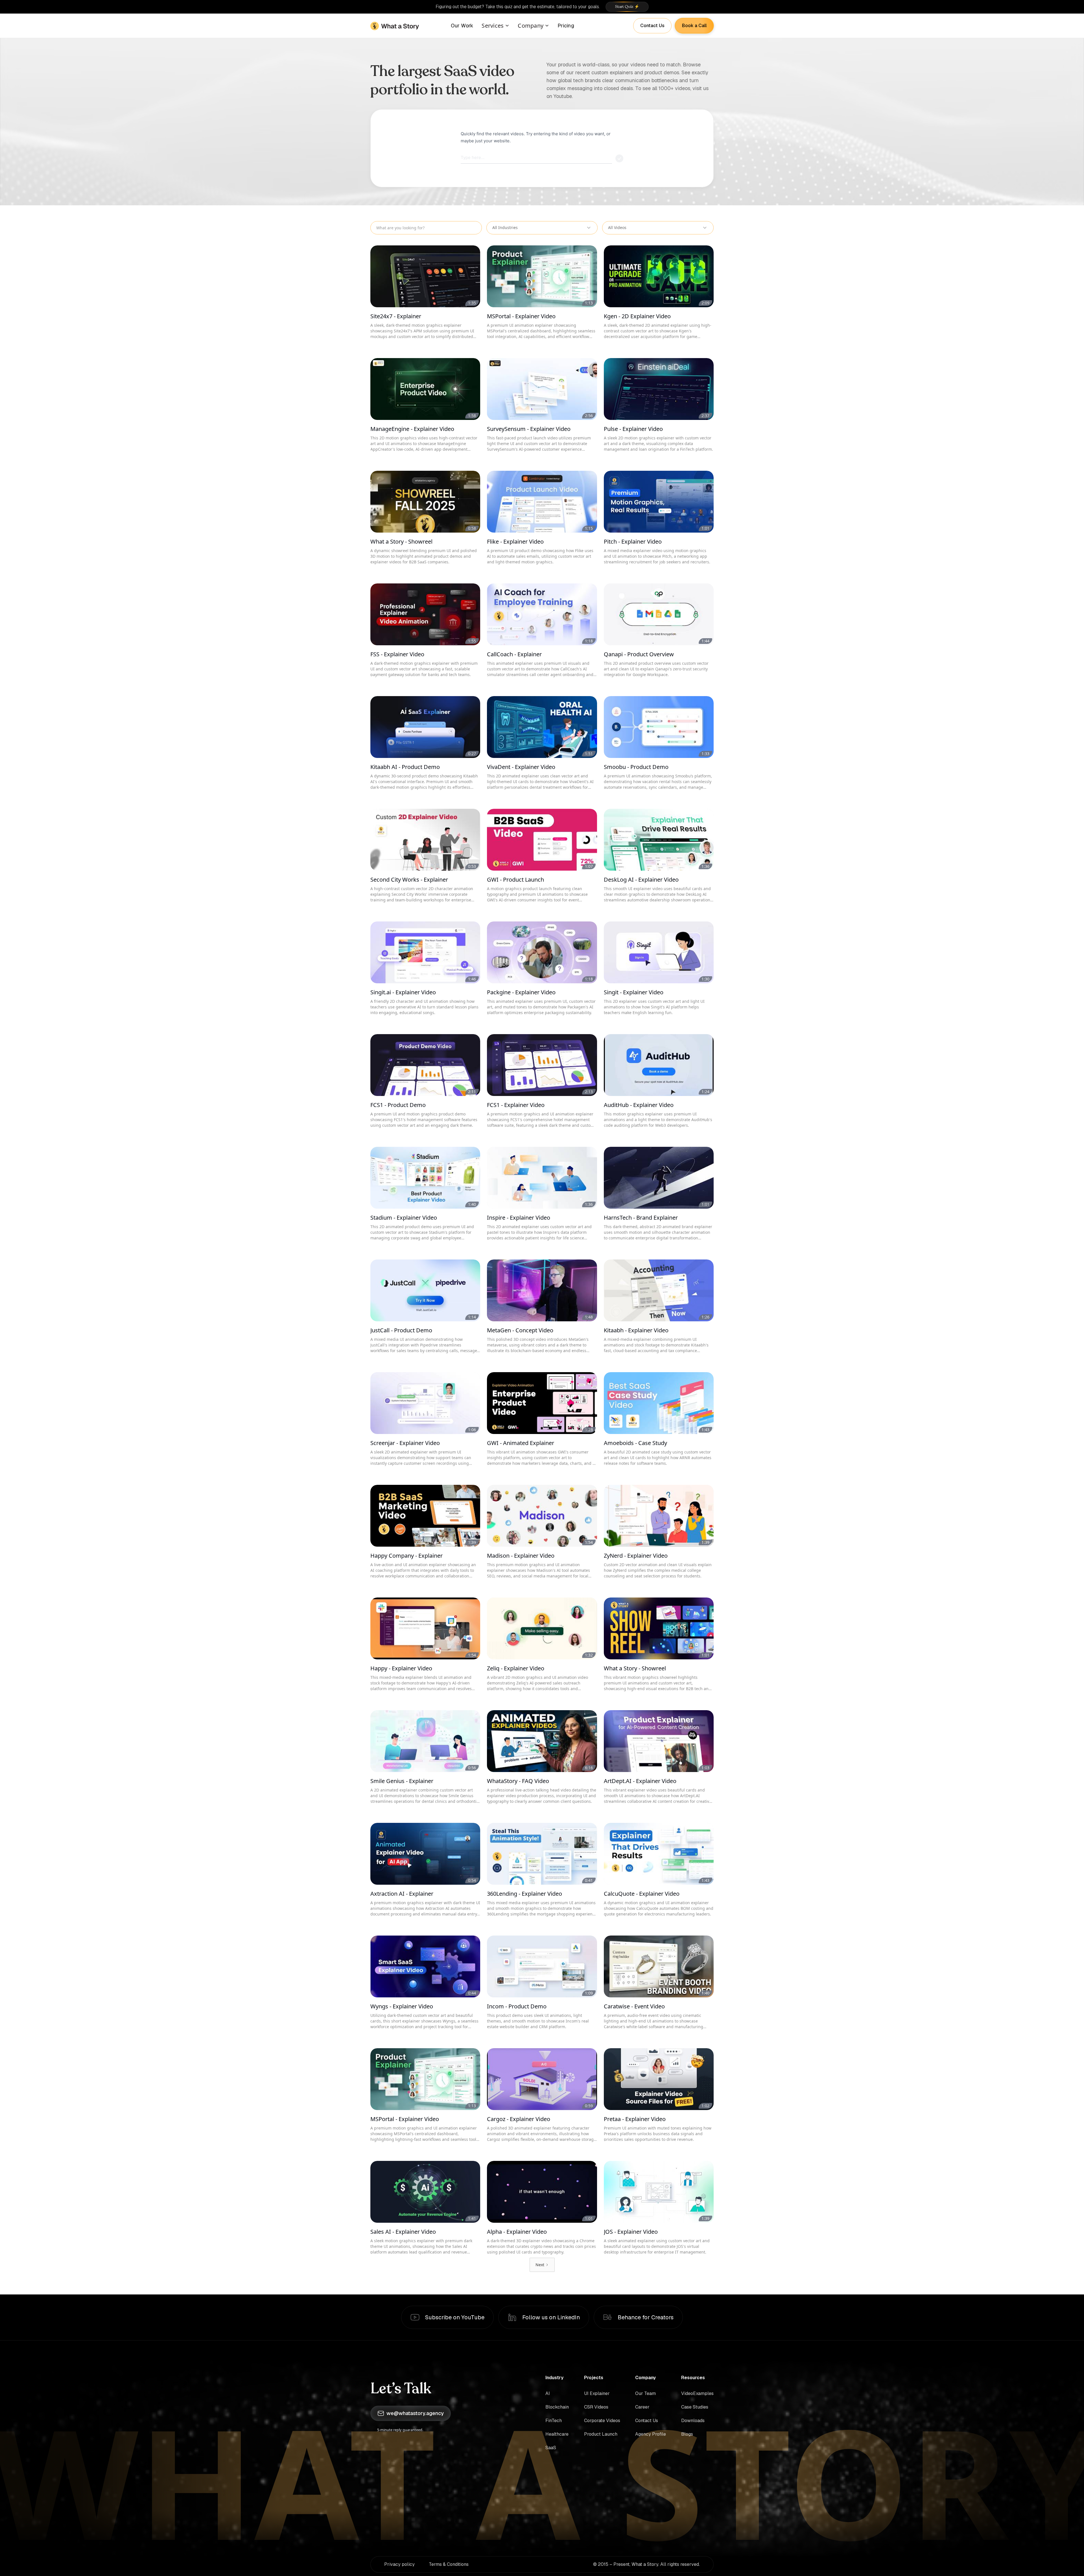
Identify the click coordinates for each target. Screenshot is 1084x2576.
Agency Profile (651, 2434)
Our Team (645, 2393)
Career (642, 2407)
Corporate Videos (602, 2421)
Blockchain (557, 2407)
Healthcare (557, 2434)
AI (548, 2393)
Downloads (693, 2421)
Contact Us (647, 2421)
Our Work (462, 26)
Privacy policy (399, 2564)
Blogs (687, 2434)
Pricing (566, 26)
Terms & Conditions (449, 2564)
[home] (395, 26)
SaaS (551, 2448)
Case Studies (695, 2407)
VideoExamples (697, 2393)
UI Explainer (597, 2393)
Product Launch (601, 2434)
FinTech (554, 2421)
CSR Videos (596, 2407)
